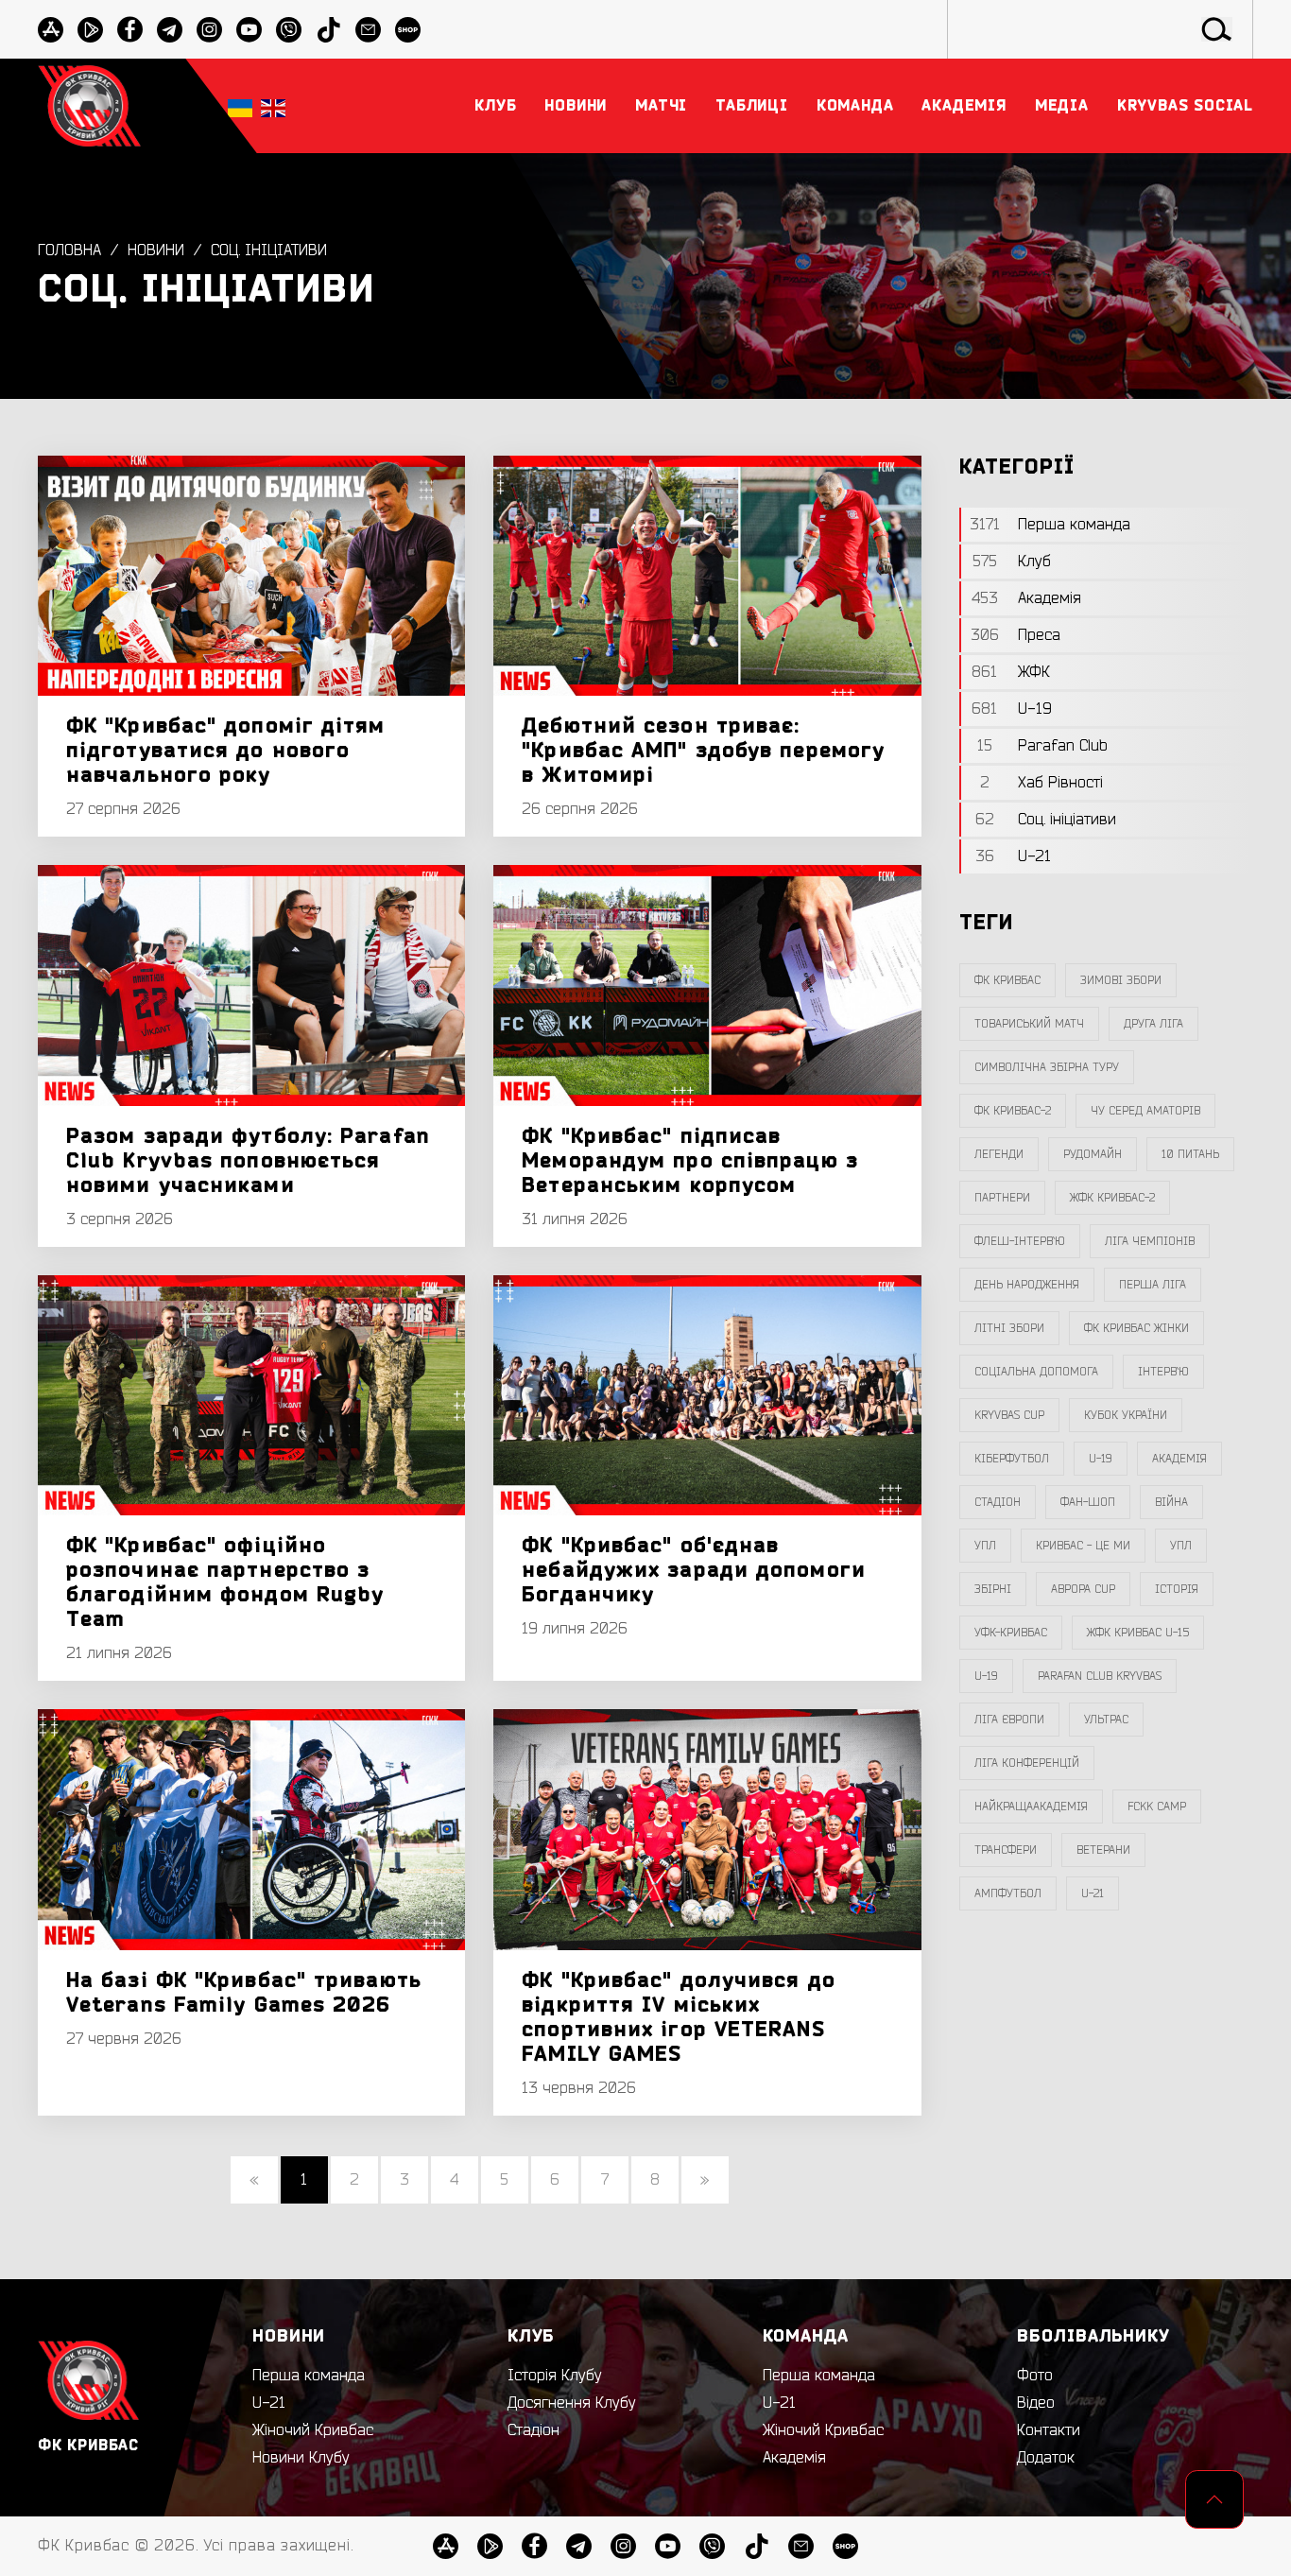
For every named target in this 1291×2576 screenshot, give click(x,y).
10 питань (1190, 1154)
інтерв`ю (1163, 1372)
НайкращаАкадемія (1031, 1807)
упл (1181, 1546)
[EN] (273, 106)
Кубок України (1126, 1415)
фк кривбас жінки (1136, 1328)
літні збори (1009, 1328)
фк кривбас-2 (1013, 1111)
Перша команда (309, 2376)
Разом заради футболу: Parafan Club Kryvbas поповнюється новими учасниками (248, 1161)
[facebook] (130, 30)
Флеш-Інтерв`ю (1020, 1241)
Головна (69, 251)
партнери (1002, 1198)
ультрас (1106, 1720)
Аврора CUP (1083, 1589)
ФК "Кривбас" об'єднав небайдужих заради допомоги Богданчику (694, 1570)
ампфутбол (1008, 1893)
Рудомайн (1093, 1154)
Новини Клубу (301, 2458)
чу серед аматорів (1145, 1111)
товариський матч (1029, 1024)
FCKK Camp (1157, 1807)
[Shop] (408, 30)
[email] (368, 30)
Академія (1179, 1459)
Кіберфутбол (1012, 1459)
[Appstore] (51, 30)
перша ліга (1153, 1285)
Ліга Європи (1009, 1720)
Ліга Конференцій (1027, 1763)
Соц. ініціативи (269, 251)
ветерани (1103, 1850)
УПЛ (985, 1546)
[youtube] (249, 30)
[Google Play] (90, 30)
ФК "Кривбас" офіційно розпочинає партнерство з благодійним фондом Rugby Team (225, 1582)
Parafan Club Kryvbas (1100, 1676)
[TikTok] (328, 30)
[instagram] (209, 30)
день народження (1027, 1285)
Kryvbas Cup (1009, 1415)
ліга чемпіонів (1150, 1241)
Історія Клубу (555, 2376)
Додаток (1046, 2458)
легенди (999, 1154)
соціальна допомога (1036, 1372)
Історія (1177, 1589)
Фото (1035, 2376)
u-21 (1093, 1893)
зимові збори (1121, 980)
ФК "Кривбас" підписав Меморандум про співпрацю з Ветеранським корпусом (690, 1161)
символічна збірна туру (1047, 1067)
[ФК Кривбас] (89, 105)
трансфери (1006, 1850)
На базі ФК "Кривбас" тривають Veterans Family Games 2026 (244, 1993)
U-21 (269, 2403)
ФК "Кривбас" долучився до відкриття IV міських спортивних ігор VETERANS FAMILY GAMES (679, 2017)
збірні (993, 1589)
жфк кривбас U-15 (1138, 1633)
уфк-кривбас (1011, 1633)
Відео (1036, 2403)
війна (1171, 1502)
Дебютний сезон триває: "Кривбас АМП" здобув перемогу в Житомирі (703, 751)
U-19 (1101, 1459)
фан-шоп (1088, 1502)
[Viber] (289, 30)
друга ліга (1153, 1024)
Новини (156, 251)
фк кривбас (1007, 980)
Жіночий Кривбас (313, 2430)
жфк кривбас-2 (1112, 1198)
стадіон (998, 1502)
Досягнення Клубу (572, 2403)
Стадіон (534, 2430)
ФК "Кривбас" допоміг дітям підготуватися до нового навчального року (226, 751)
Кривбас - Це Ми (1083, 1546)
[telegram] (170, 30)
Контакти (1049, 2430)
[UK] (240, 106)
